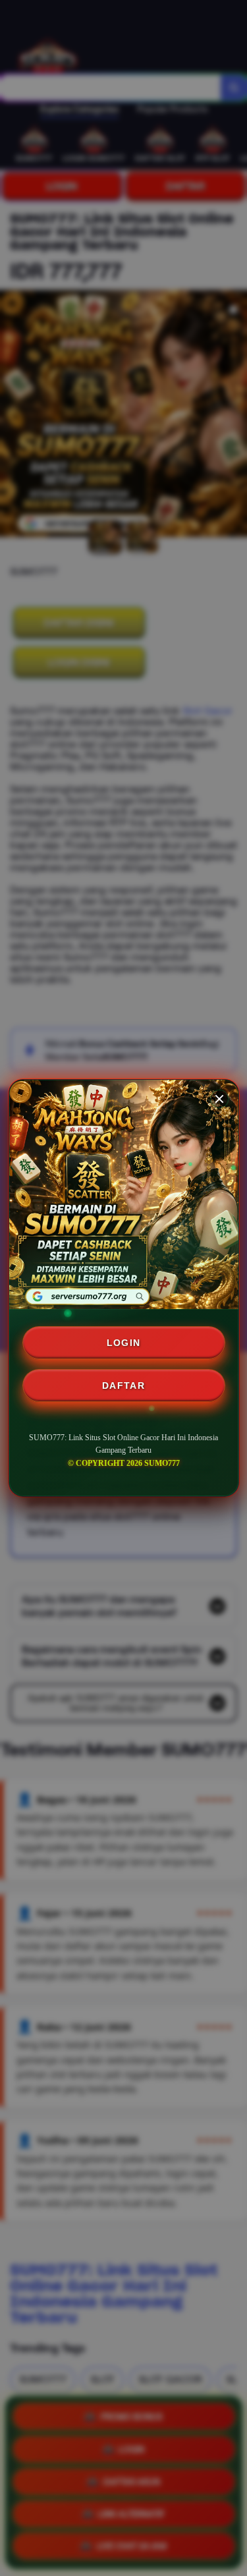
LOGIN (124, 1343)
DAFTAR (123, 1386)
